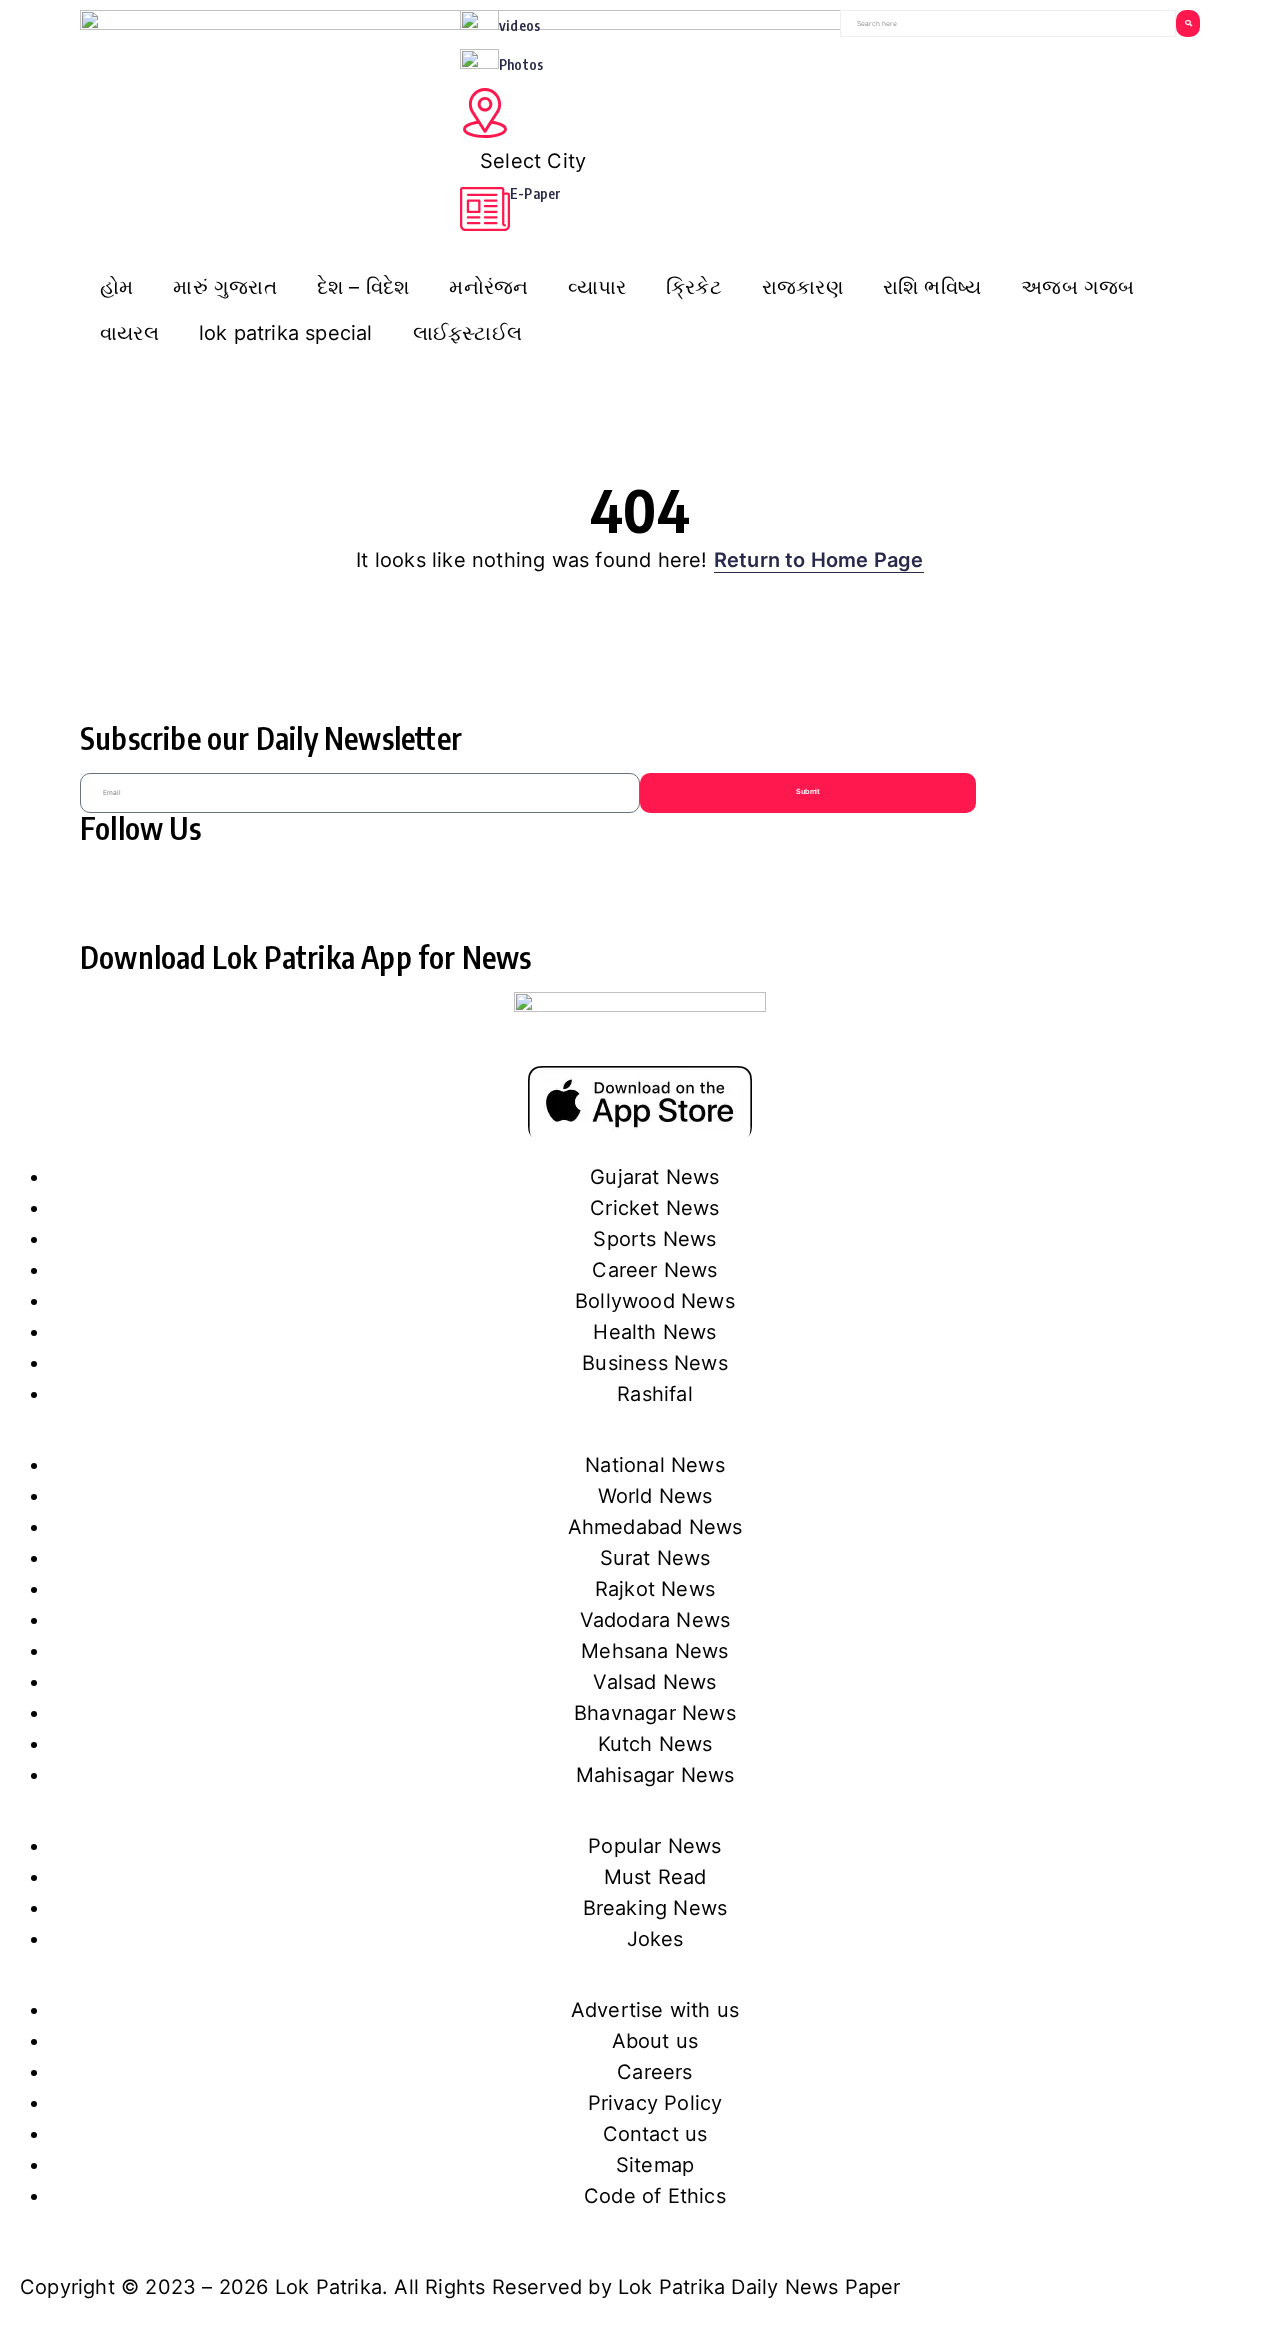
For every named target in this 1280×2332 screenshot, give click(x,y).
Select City (533, 161)
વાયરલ (129, 333)
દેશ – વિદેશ (363, 287)
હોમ (116, 287)
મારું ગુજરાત (224, 287)
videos (519, 25)
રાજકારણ (802, 287)
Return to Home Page (819, 560)
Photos (521, 64)
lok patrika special (286, 333)
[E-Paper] (485, 209)
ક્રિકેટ (694, 287)
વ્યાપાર (597, 287)
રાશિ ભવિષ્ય (932, 287)
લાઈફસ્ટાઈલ (467, 333)
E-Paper (535, 193)
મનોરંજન (488, 287)
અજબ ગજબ (1077, 287)
